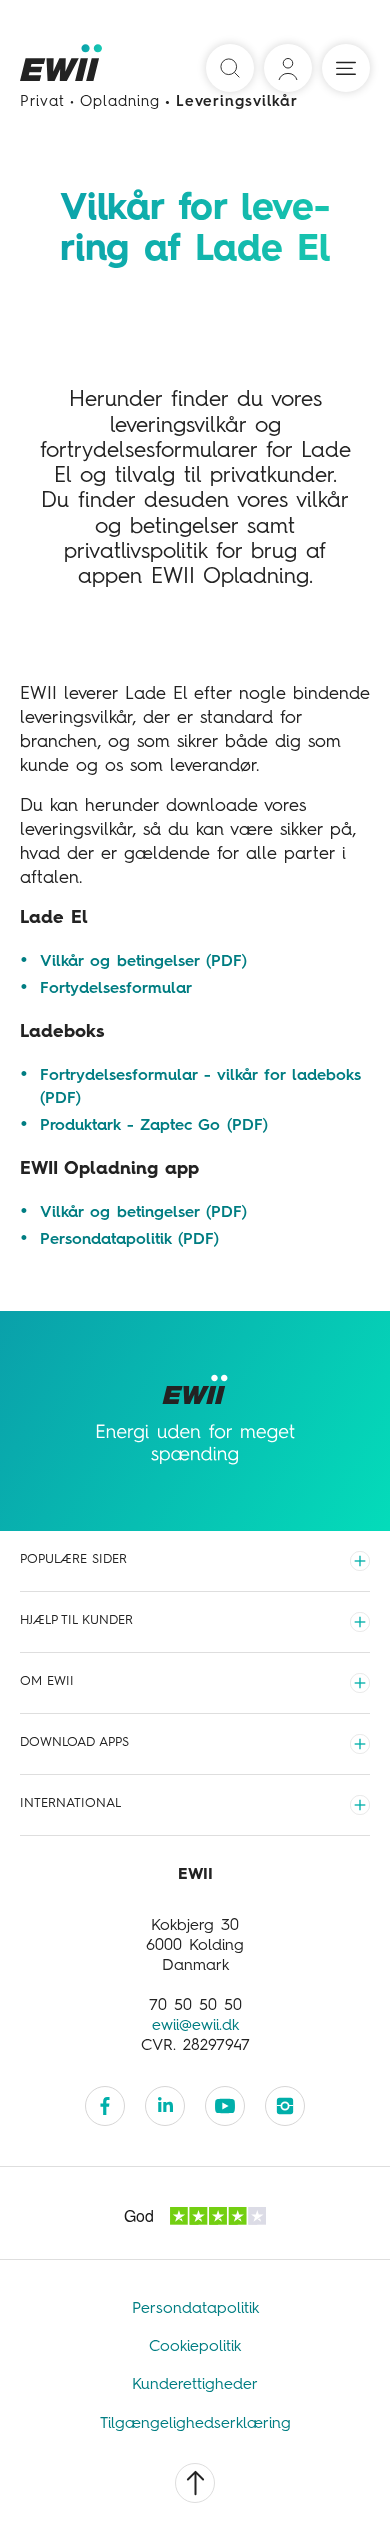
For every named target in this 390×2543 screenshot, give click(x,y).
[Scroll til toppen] (195, 2483)
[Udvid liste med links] (360, 1561)
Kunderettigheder (195, 2385)
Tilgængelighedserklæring (195, 2424)
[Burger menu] (346, 68)
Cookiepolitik (195, 2347)
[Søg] (230, 68)
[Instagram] (285, 2106)
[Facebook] (105, 2106)
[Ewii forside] (62, 69)
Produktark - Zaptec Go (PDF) (154, 1126)
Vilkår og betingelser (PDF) (143, 962)
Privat (42, 102)
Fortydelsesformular (116, 989)
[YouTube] (225, 2106)
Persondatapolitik (195, 2309)
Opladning (120, 102)
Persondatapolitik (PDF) (129, 1240)
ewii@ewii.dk (195, 2026)
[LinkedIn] (165, 2106)
